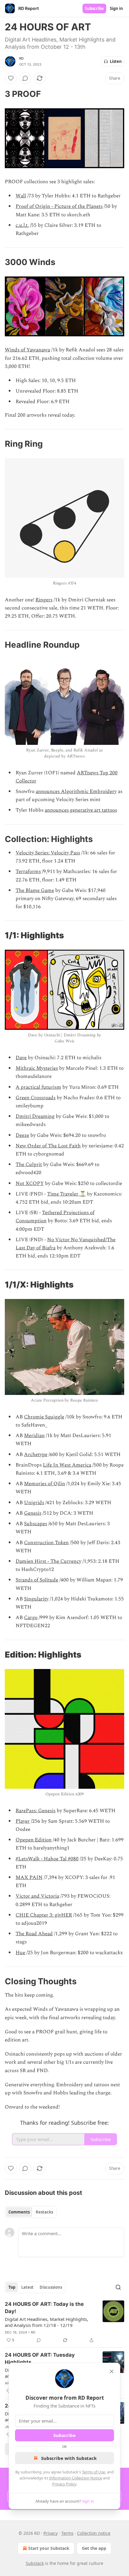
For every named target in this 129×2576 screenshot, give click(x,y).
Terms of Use (93, 2472)
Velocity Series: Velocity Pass (48, 853)
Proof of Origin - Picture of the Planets (59, 206)
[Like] (11, 78)
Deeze (22, 1135)
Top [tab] (12, 2287)
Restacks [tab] (44, 2212)
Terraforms (28, 872)
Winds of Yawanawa (27, 350)
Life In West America (67, 1465)
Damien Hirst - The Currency (48, 1561)
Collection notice (94, 2533)
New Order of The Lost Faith (48, 1146)
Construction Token (46, 1543)
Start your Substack (49, 2548)
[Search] (118, 2287)
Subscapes (36, 1524)
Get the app (94, 2548)
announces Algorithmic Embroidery (76, 791)
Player (23, 1821)
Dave (21, 1058)
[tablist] (31, 2212)
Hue (20, 1953)
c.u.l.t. (22, 225)
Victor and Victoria (37, 1896)
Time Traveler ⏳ (66, 1194)
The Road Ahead (34, 1934)
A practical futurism (38, 1087)
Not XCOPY (30, 1183)
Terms (67, 2533)
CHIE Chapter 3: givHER (44, 1915)
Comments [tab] (19, 2212)
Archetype (36, 1455)
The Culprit (29, 1165)
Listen (116, 61)
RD (21, 58)
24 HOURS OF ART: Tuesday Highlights (40, 2359)
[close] (112, 2371)
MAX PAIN (29, 1877)
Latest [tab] (27, 2287)
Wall (21, 196)
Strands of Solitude (37, 1580)
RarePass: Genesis (36, 1811)
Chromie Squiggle (44, 1417)
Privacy (51, 2533)
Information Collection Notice (76, 2478)
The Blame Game (35, 890)
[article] (64, 2322)
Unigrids (34, 1503)
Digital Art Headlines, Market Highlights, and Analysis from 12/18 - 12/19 (46, 2322)
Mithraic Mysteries (37, 1068)
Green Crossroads (36, 1098)
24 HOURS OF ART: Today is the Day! (44, 2308)
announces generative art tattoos (81, 810)
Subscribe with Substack (69, 2458)
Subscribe (94, 8)
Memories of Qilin (45, 1484)
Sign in (116, 8)
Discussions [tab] (51, 2287)
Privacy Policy (64, 2484)
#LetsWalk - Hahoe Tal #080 (47, 1859)
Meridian (34, 1436)
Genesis (33, 1513)
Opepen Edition (34, 1840)
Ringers (44, 600)
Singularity (36, 1599)
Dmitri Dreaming (35, 1116)
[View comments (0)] (25, 78)
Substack (35, 2563)
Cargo (31, 1618)
